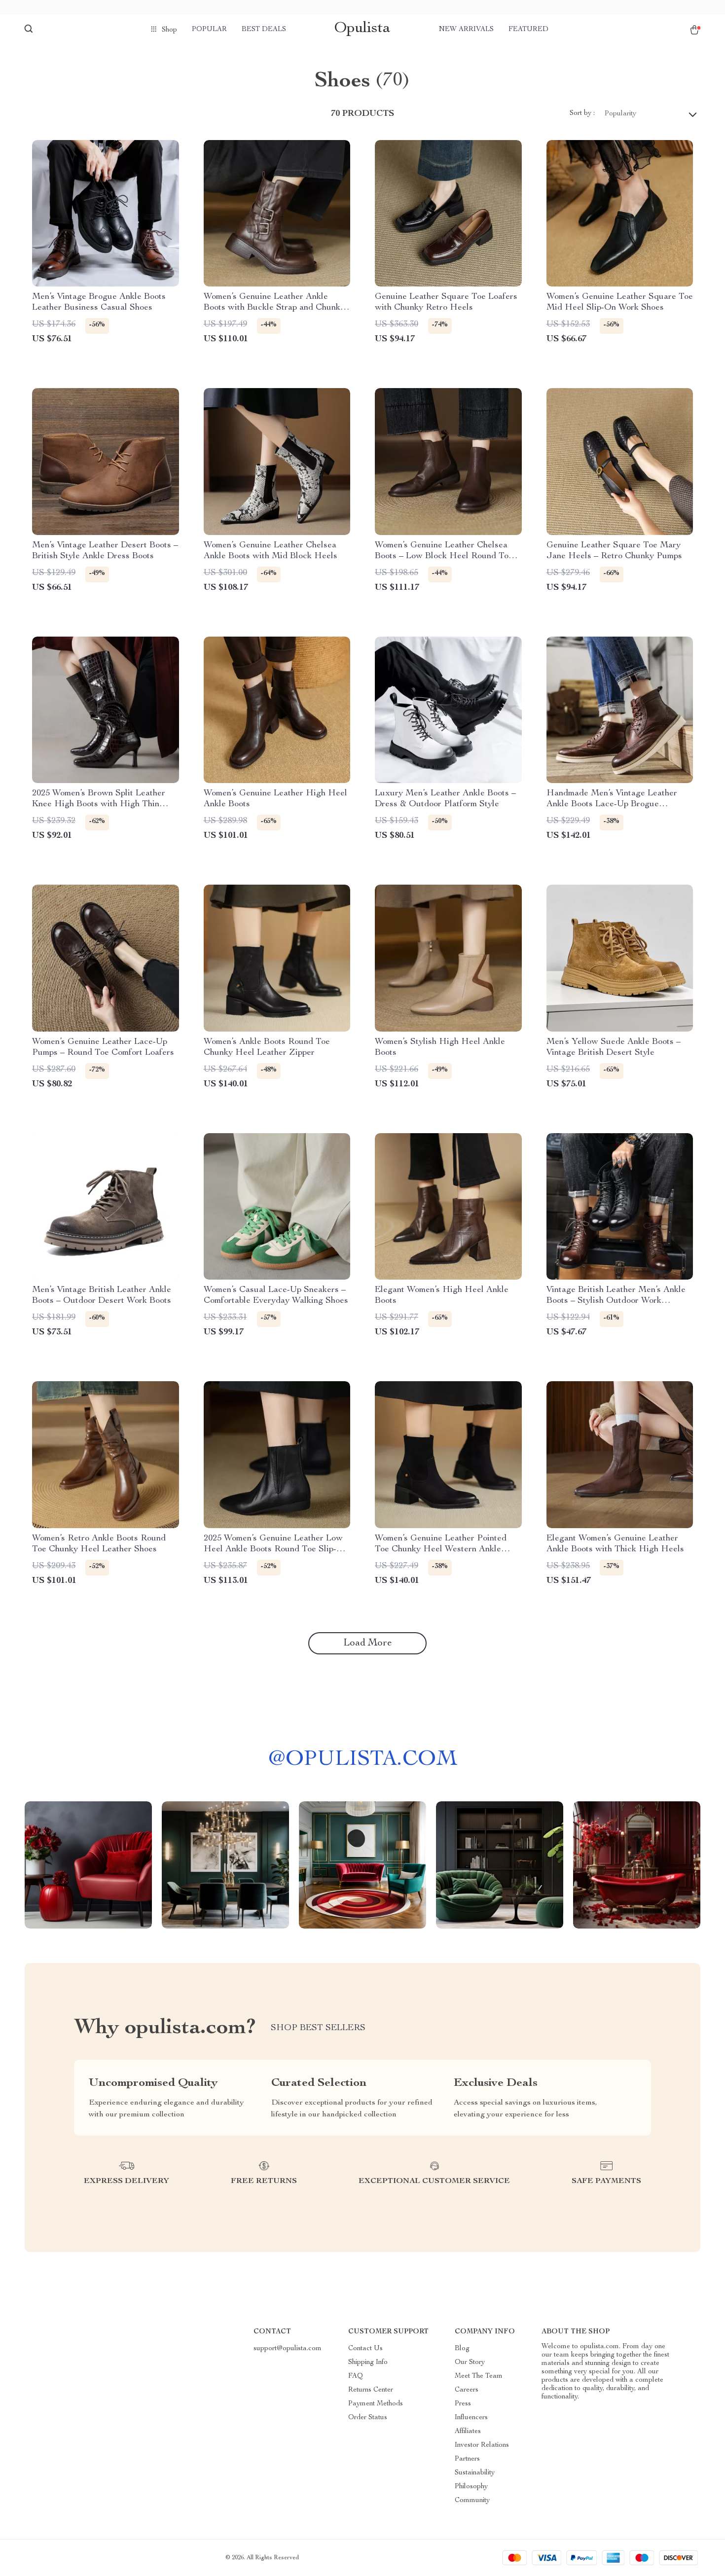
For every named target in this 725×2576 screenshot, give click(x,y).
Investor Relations (482, 2445)
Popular (209, 30)
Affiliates (468, 2432)
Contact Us (365, 2349)
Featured (528, 30)
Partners (467, 2459)
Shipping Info (368, 2362)
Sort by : (582, 113)
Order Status (368, 2418)
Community (472, 2501)
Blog (462, 2349)
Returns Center (371, 2390)
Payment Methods (376, 2404)
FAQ (356, 2376)
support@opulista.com (288, 2349)
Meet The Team (479, 2376)
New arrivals (466, 30)
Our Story (470, 2362)
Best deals (264, 30)
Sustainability (475, 2473)
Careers (467, 2390)
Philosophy (471, 2487)
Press (463, 2404)
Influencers (471, 2418)
